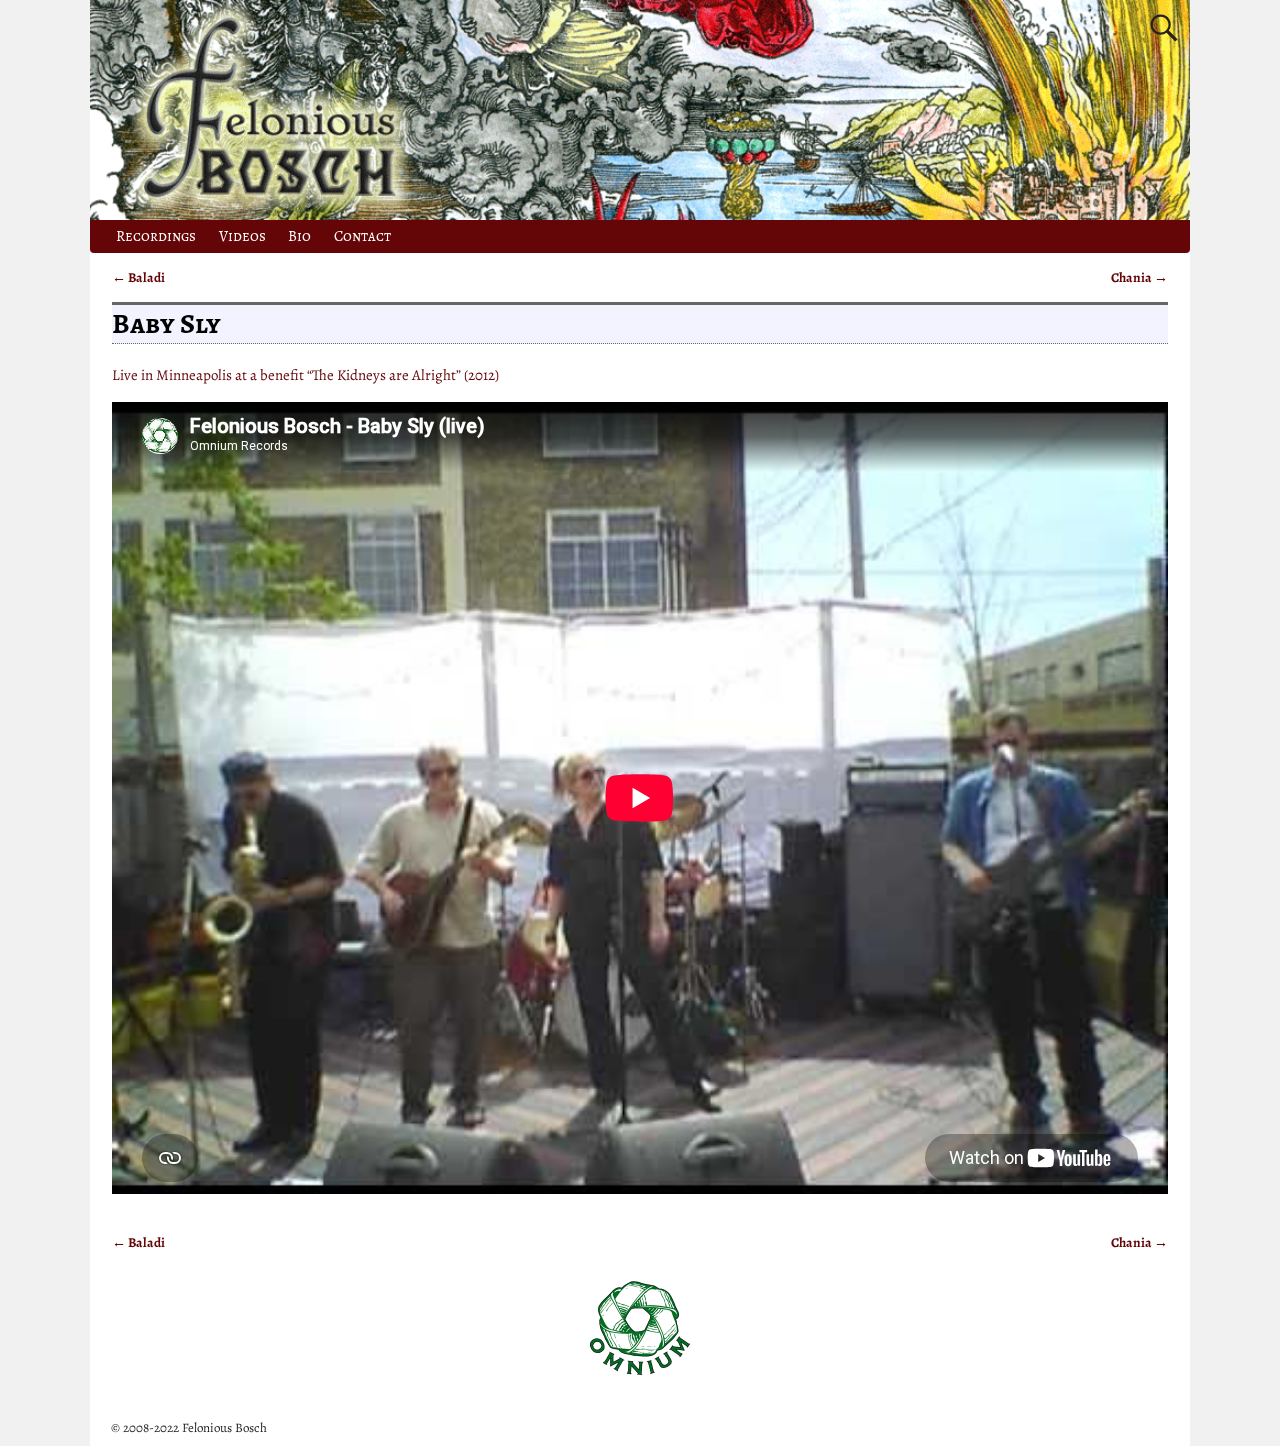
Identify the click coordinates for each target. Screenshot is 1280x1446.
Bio (299, 236)
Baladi (138, 277)
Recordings (156, 236)
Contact (362, 236)
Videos (242, 236)
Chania (1139, 277)
